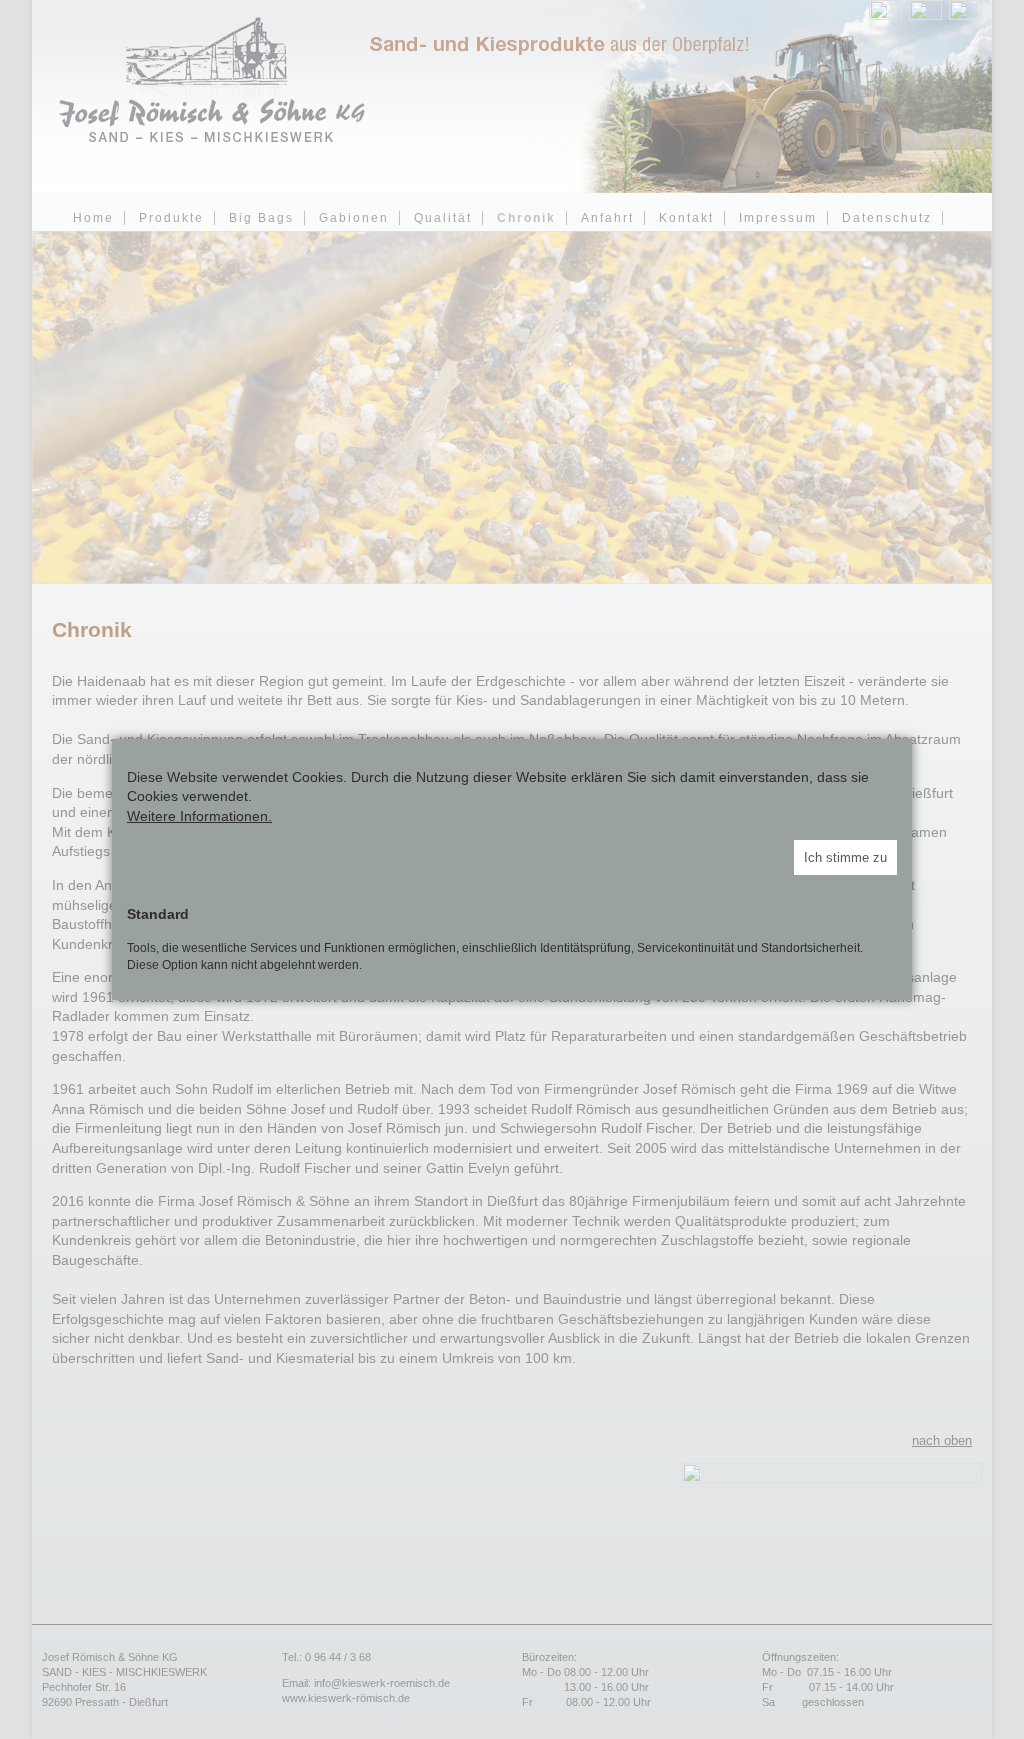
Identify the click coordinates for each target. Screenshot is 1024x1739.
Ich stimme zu (845, 857)
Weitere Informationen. (199, 816)
